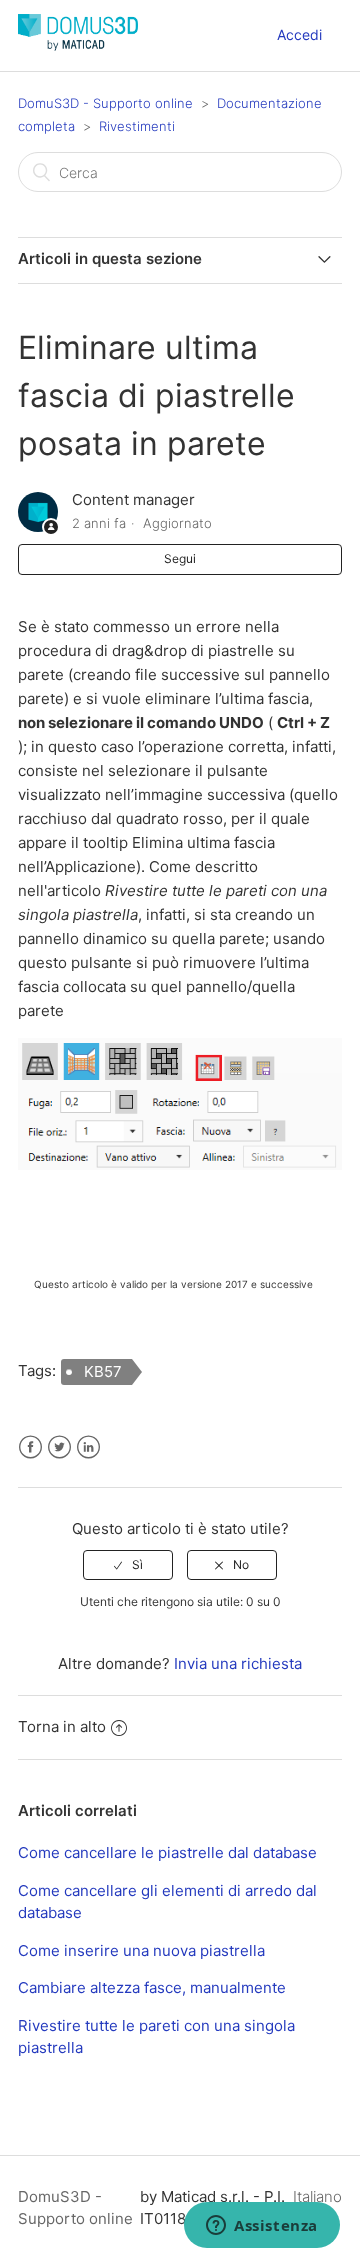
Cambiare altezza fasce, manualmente (152, 1987)
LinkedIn (88, 1447)
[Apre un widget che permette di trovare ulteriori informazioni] (262, 2227)
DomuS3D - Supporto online (105, 103)
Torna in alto (62, 1726)
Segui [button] (180, 558)
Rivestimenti (137, 126)
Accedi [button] (299, 34)
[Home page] (78, 45)
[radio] (128, 1565)
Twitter (59, 1447)
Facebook (30, 1447)
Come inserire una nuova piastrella (141, 1950)
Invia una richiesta (238, 1663)
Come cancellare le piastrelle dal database (167, 1852)
